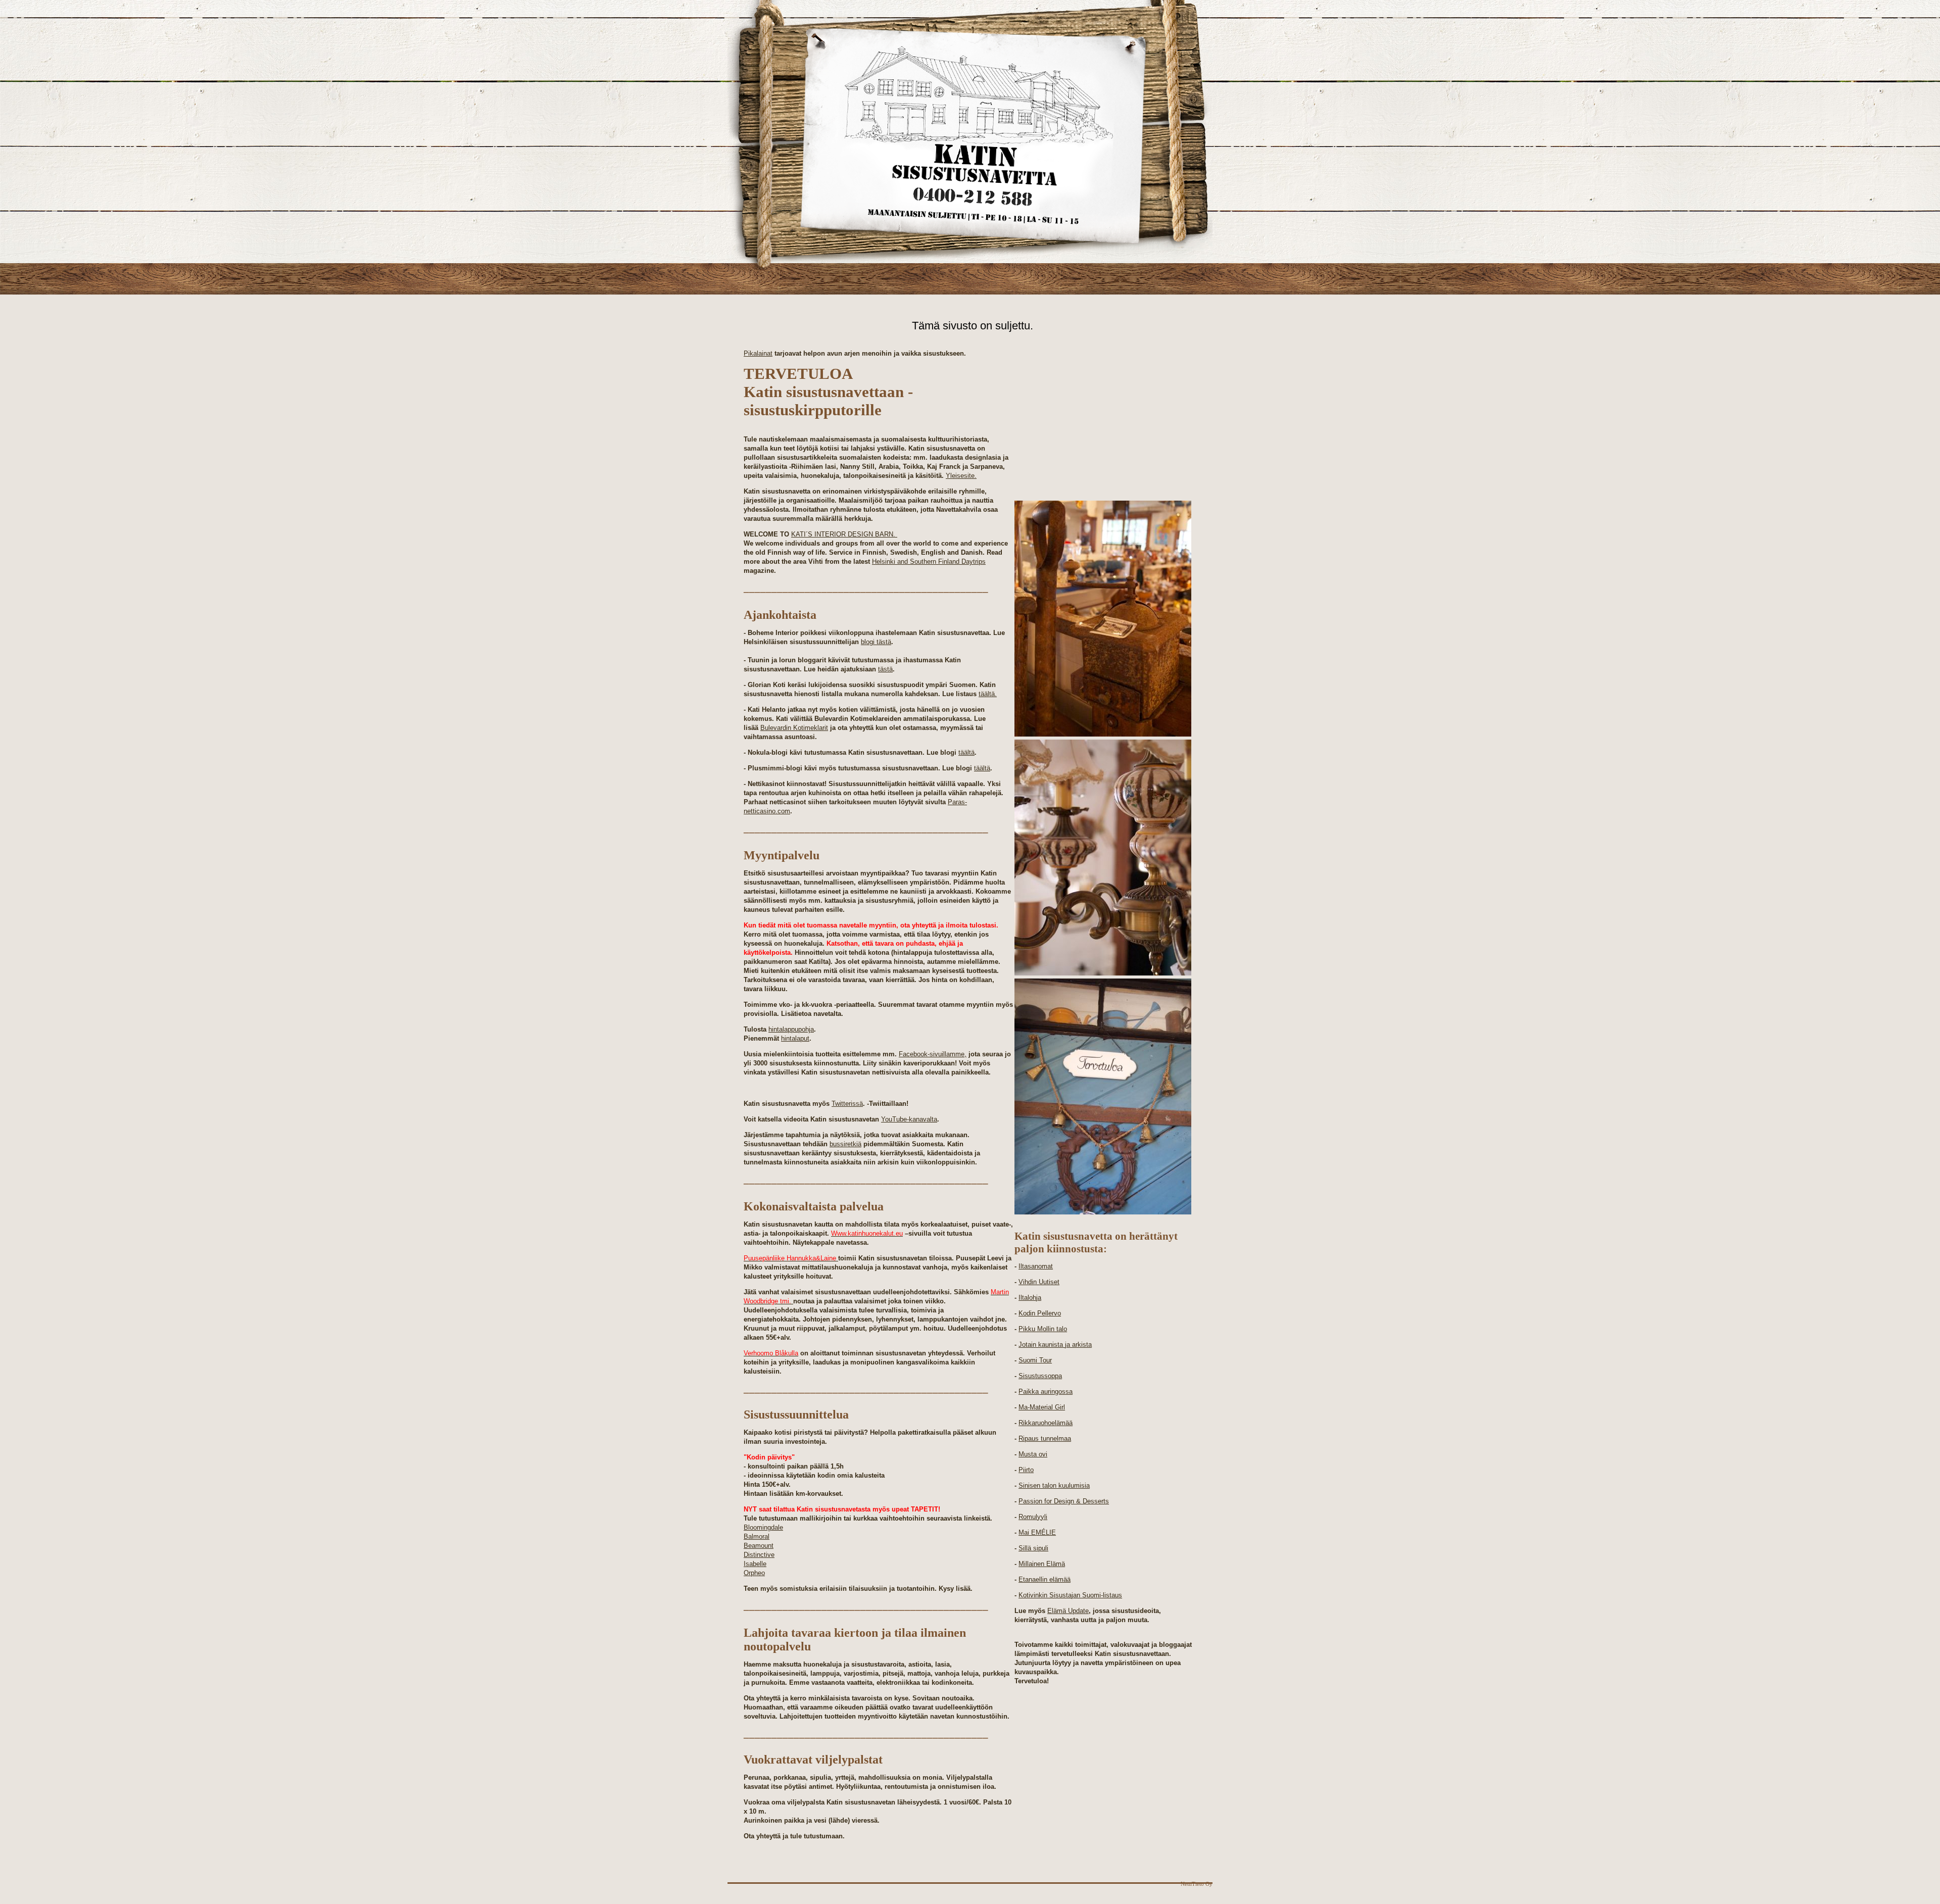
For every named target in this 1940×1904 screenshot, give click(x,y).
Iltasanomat (1036, 1266)
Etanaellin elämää (1045, 1579)
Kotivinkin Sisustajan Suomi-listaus (1070, 1595)
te (1086, 1611)
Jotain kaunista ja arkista (1055, 1345)
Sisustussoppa (1040, 1376)
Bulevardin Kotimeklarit (794, 728)
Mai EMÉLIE (1037, 1532)
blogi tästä (876, 642)
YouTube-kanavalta (909, 1119)
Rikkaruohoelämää (1046, 1423)
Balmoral (757, 1536)
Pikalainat (758, 353)
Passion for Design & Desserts (1064, 1501)
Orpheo (754, 1573)
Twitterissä (847, 1104)
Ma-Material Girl (1042, 1407)
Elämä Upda (1065, 1611)
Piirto (1026, 1470)
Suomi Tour (1035, 1360)
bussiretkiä (845, 1144)
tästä (885, 669)
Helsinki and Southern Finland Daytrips (929, 562)
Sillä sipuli (1033, 1548)
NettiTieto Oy (1197, 1884)
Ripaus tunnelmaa (1045, 1438)
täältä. (988, 694)
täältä (966, 752)
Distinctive (759, 1555)
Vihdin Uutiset (1039, 1282)
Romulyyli (1033, 1517)
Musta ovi (1033, 1454)
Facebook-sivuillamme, (933, 1054)
